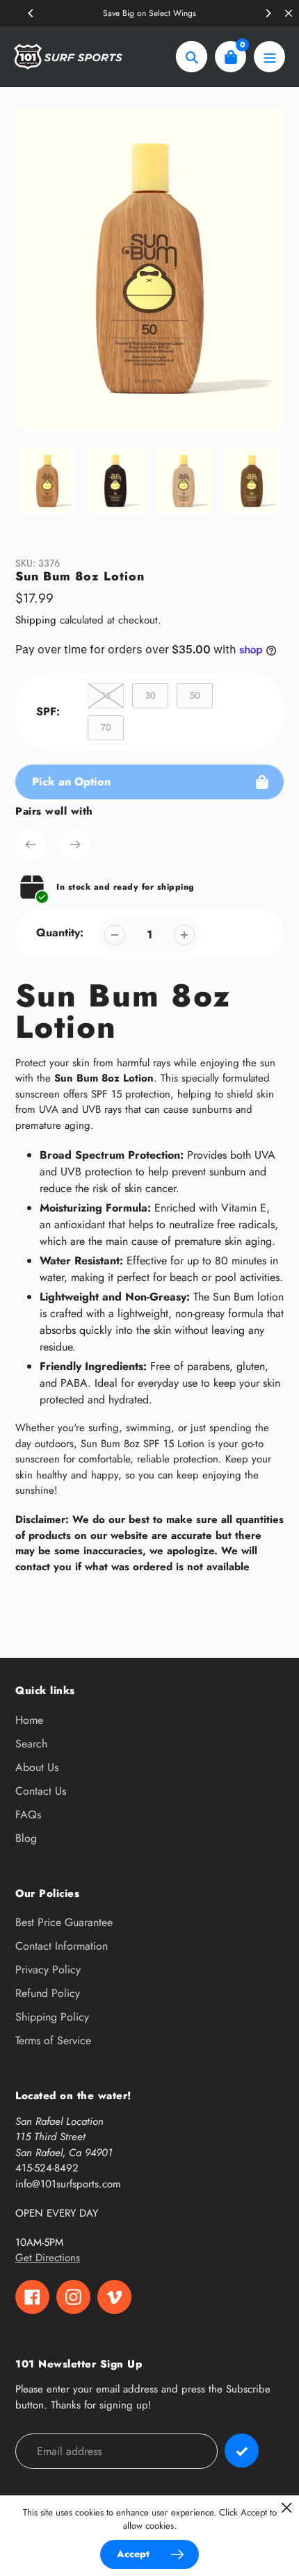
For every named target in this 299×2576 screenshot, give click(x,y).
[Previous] (31, 13)
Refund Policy (48, 1993)
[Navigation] (269, 57)
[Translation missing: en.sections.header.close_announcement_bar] (289, 13)
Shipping (36, 620)
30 (151, 695)
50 (195, 695)
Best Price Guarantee (64, 1922)
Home (29, 1720)
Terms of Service (53, 2040)
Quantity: (60, 932)
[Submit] (242, 2451)
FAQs (28, 1815)
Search (31, 1744)
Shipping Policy (52, 2017)
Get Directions (48, 2258)
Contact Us (41, 1791)
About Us (37, 1767)
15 (106, 695)
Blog (26, 1838)
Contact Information (62, 1946)
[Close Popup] (287, 2508)
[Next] (268, 13)
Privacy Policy (48, 1970)
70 (106, 727)
